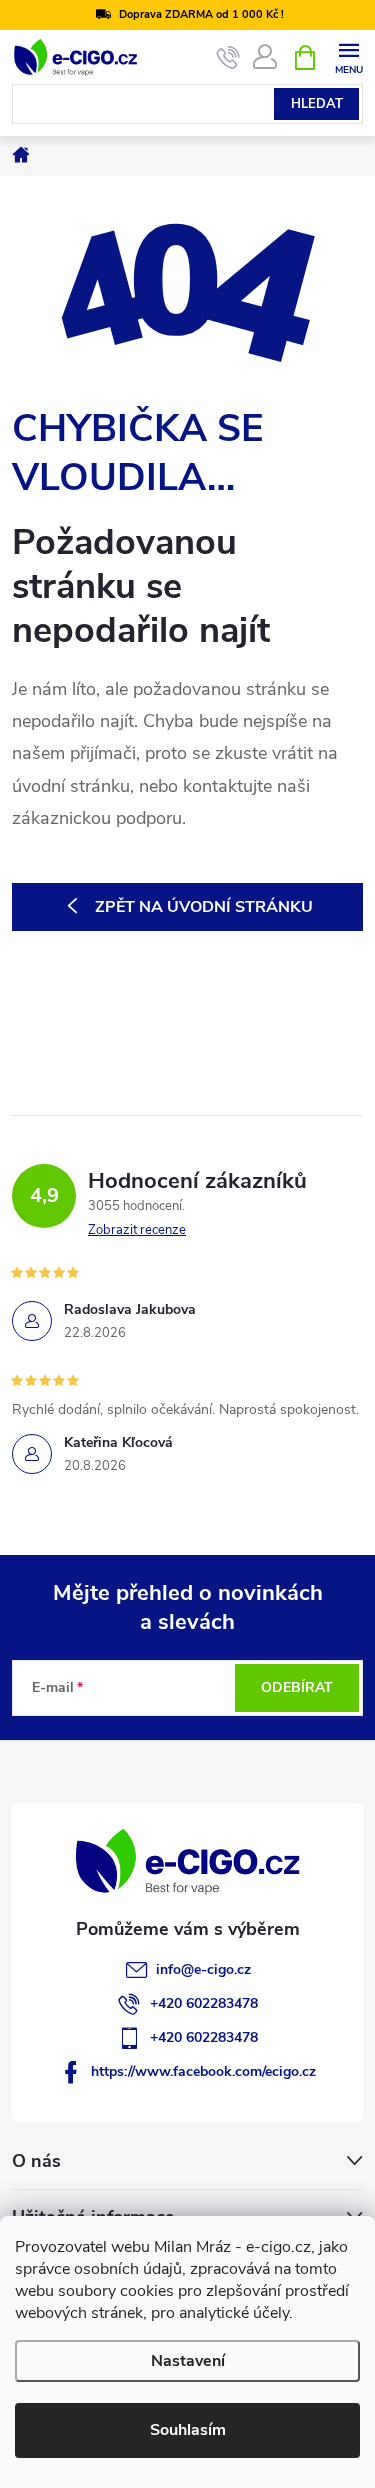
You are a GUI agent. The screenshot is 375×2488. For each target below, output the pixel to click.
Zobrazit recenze (137, 1230)
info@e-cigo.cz (203, 1969)
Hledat (317, 104)
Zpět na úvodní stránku (204, 907)
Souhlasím (188, 2430)
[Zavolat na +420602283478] (228, 58)
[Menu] (348, 56)
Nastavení (188, 2361)
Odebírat (297, 1687)
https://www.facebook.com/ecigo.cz (203, 2071)
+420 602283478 (204, 2003)
